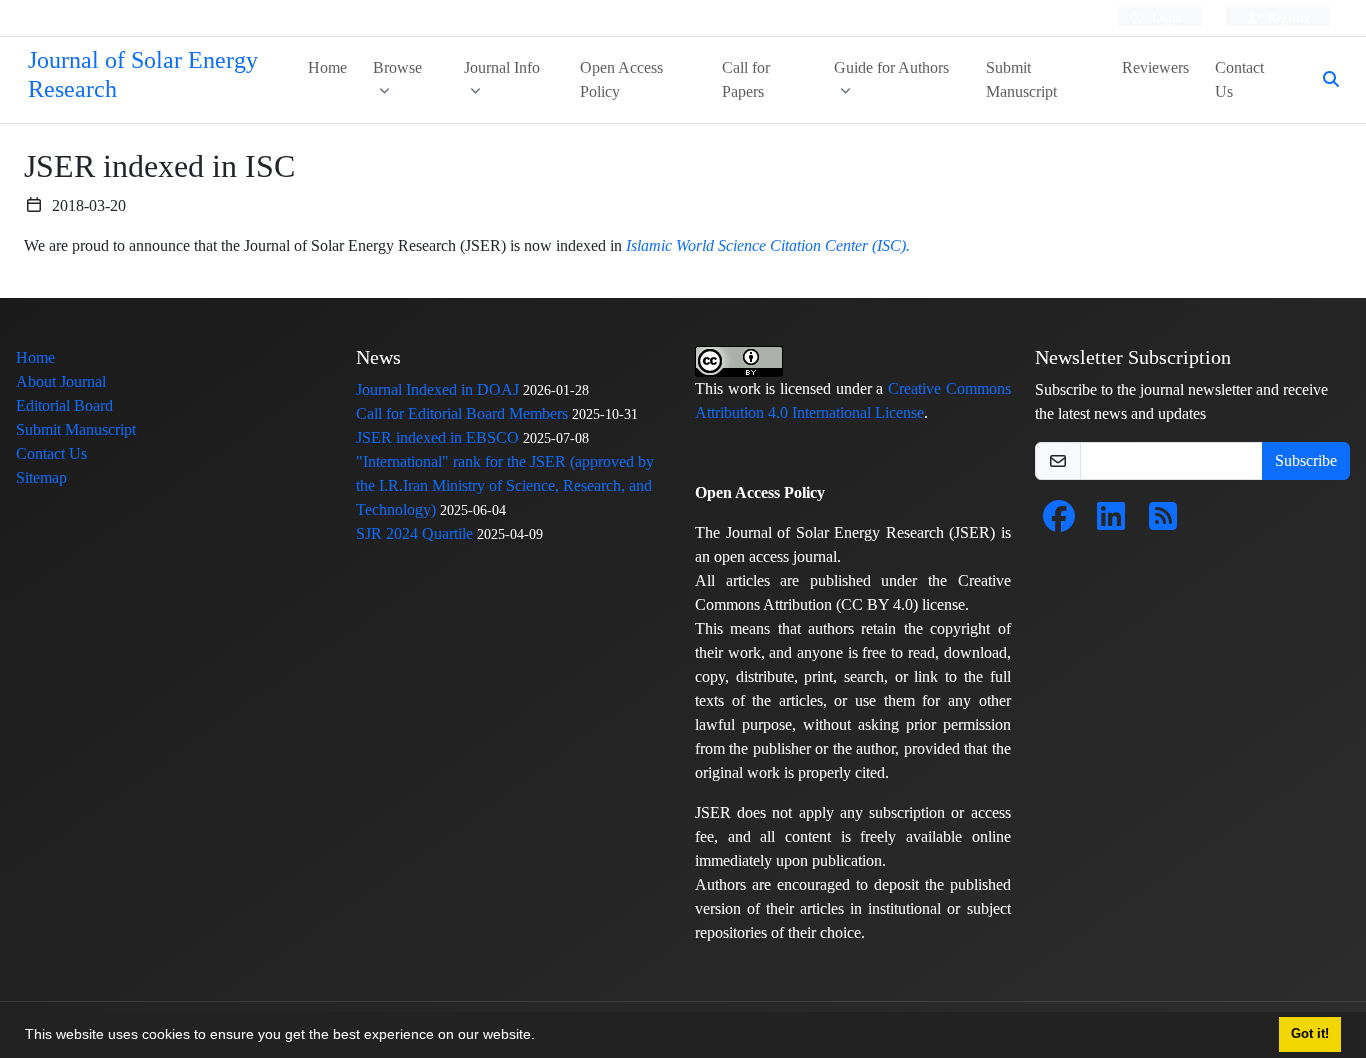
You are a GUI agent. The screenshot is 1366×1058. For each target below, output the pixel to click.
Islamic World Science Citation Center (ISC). (768, 245)
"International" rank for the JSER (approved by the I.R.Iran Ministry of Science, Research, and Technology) (505, 485)
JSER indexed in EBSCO (437, 437)
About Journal (61, 381)
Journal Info (502, 67)
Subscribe (1306, 460)
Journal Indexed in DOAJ (437, 389)
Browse (397, 67)
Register (1287, 17)
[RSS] (1163, 522)
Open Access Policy (621, 79)
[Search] (1323, 80)
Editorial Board (64, 405)
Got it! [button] (1310, 1034)
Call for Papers (746, 79)
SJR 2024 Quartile (414, 533)
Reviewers (1155, 67)
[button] (542, 1037)
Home (327, 67)
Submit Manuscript (1021, 79)
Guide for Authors (891, 67)
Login (1165, 17)
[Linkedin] (1111, 522)
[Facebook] (1059, 522)
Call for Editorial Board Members (462, 413)
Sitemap (41, 477)
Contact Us (1239, 79)
